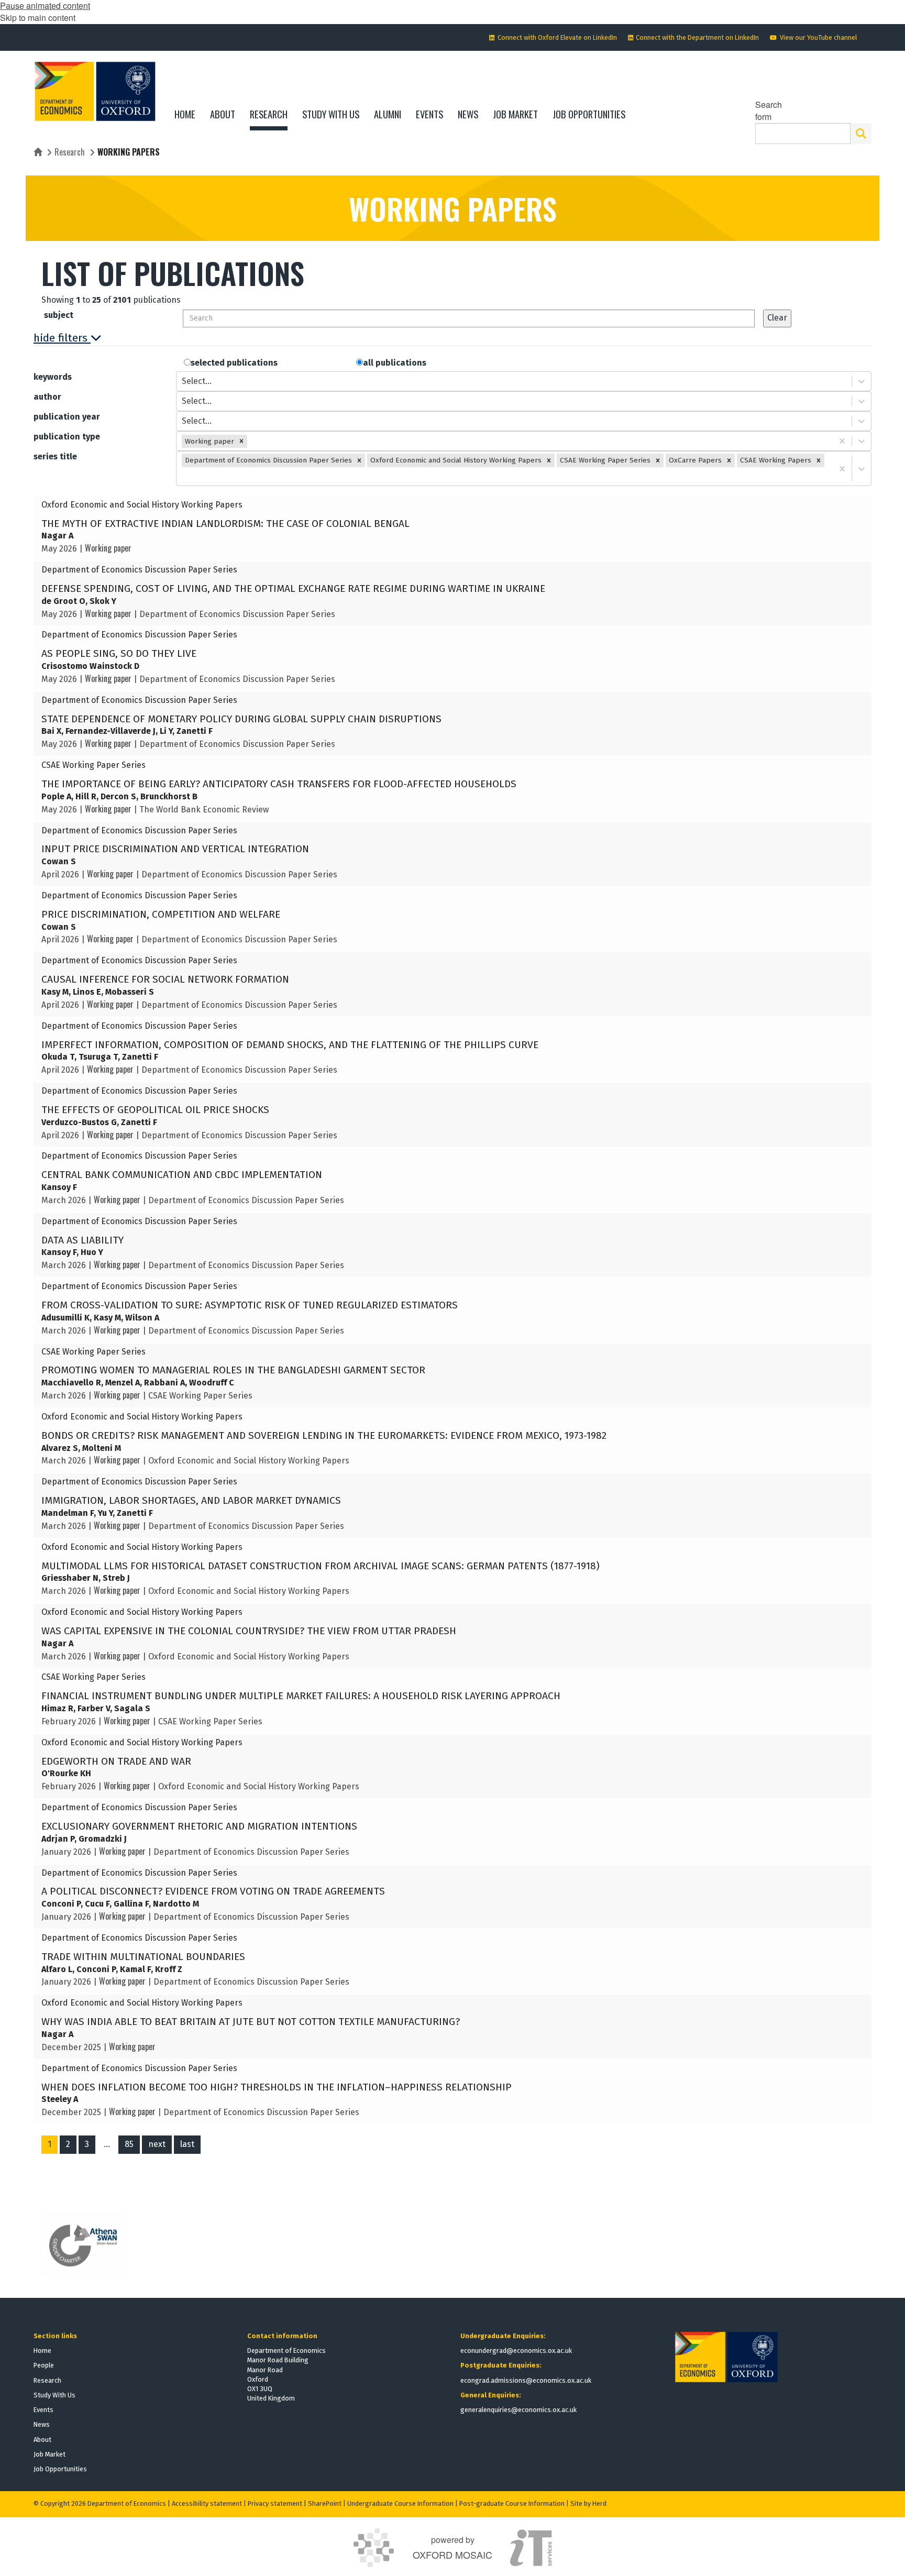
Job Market (49, 2454)
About (42, 2440)
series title (55, 456)
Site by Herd (588, 2503)
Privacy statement (275, 2503)
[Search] (861, 134)
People (44, 2365)
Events (43, 2410)
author (47, 397)
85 (129, 2144)
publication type (67, 437)
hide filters (60, 338)
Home (42, 2351)
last (187, 2144)
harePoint (327, 2503)
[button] (241, 441)
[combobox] (183, 382)
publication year (67, 417)
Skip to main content (38, 18)
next (157, 2144)
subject (59, 315)
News (42, 2424)
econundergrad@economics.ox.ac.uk (516, 2351)
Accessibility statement (207, 2503)
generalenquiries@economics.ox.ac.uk (518, 2410)
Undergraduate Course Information (400, 2503)
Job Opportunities (60, 2469)
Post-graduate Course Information (512, 2503)
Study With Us (54, 2395)
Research (70, 152)
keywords (53, 377)
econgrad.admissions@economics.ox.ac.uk (526, 2380)
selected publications (234, 363)
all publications (395, 363)
